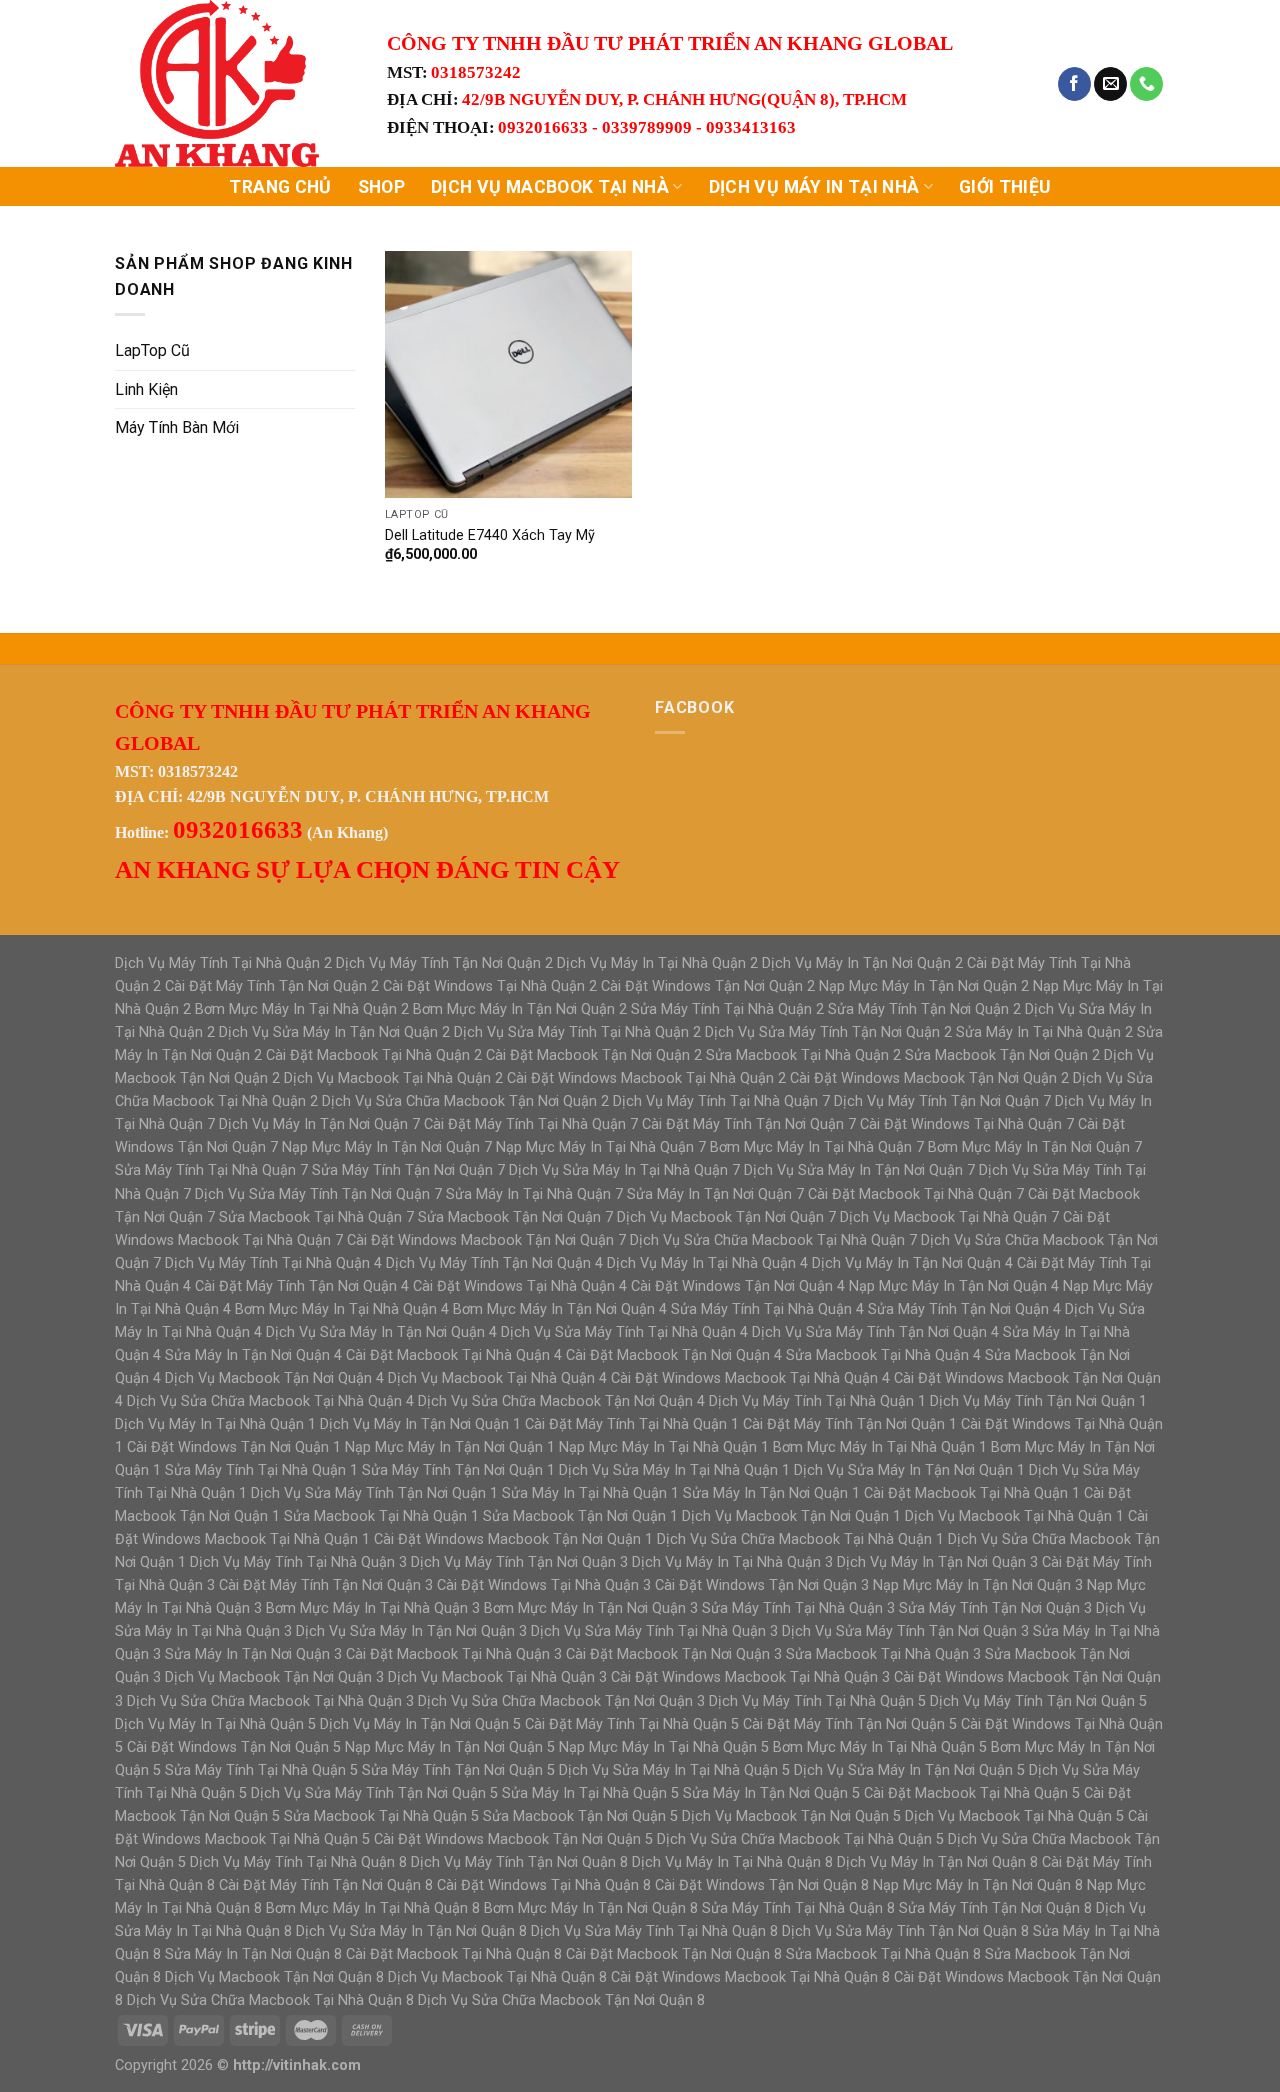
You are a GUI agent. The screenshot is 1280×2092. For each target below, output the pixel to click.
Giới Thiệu (1005, 187)
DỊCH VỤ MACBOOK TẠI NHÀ (550, 187)
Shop (381, 187)
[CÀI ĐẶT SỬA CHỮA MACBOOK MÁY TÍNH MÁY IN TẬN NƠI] (236, 83)
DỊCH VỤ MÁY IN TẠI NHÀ (814, 187)
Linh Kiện (146, 389)
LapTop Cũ (152, 350)
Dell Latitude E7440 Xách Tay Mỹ (490, 535)
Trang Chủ (280, 187)
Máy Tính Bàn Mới (177, 427)
